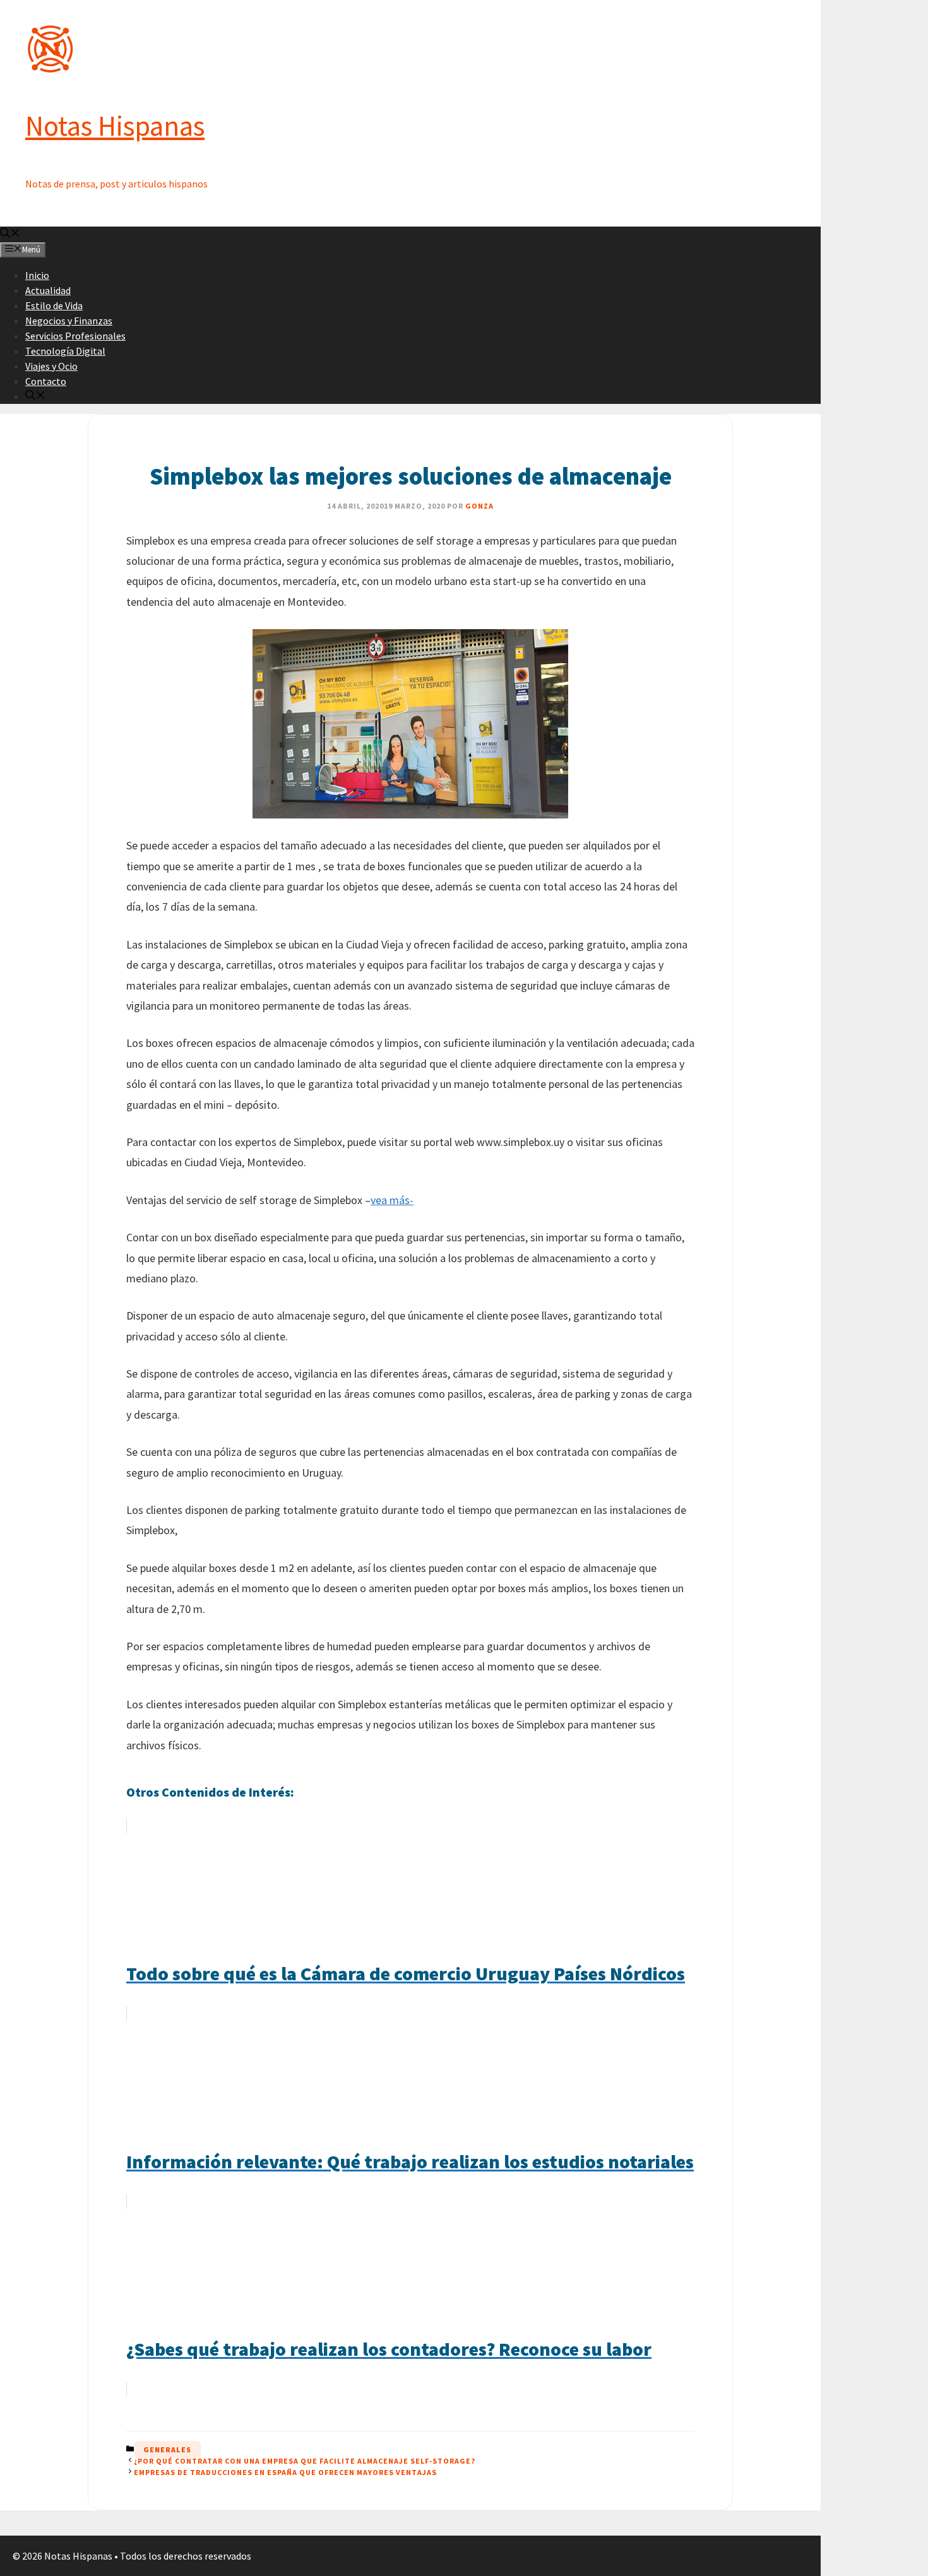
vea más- (392, 1200)
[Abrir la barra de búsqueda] (10, 234)
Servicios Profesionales (75, 336)
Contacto (46, 381)
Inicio (37, 275)
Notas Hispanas (115, 126)
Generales (167, 2449)
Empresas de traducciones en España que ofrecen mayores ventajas (285, 2472)
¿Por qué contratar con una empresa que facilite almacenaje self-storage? (305, 2461)
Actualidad (48, 290)
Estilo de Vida (54, 305)
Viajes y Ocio (51, 366)
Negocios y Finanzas (69, 321)
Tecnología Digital (65, 351)
